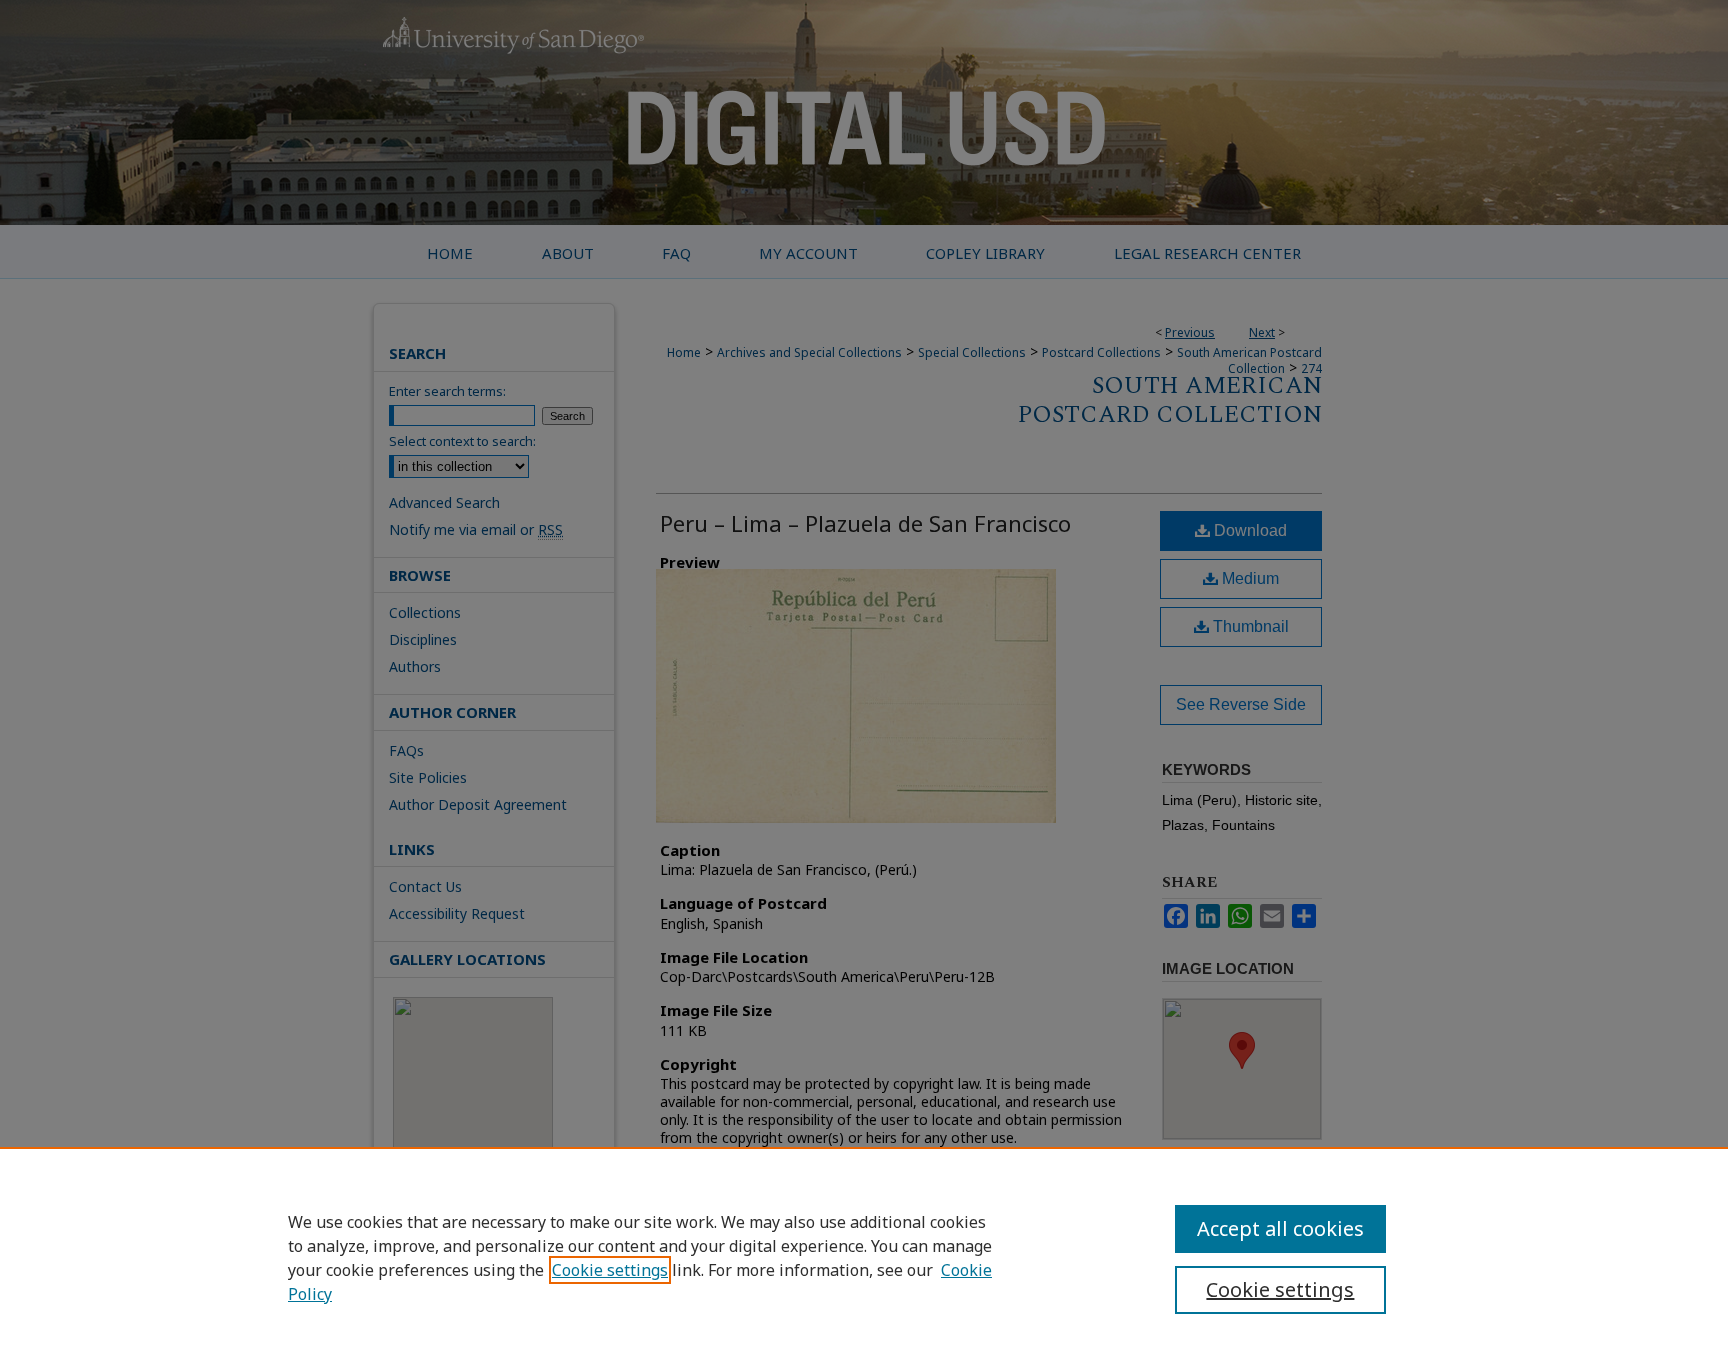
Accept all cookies (1280, 1228)
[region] (864, 1257)
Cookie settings (610, 1270)
